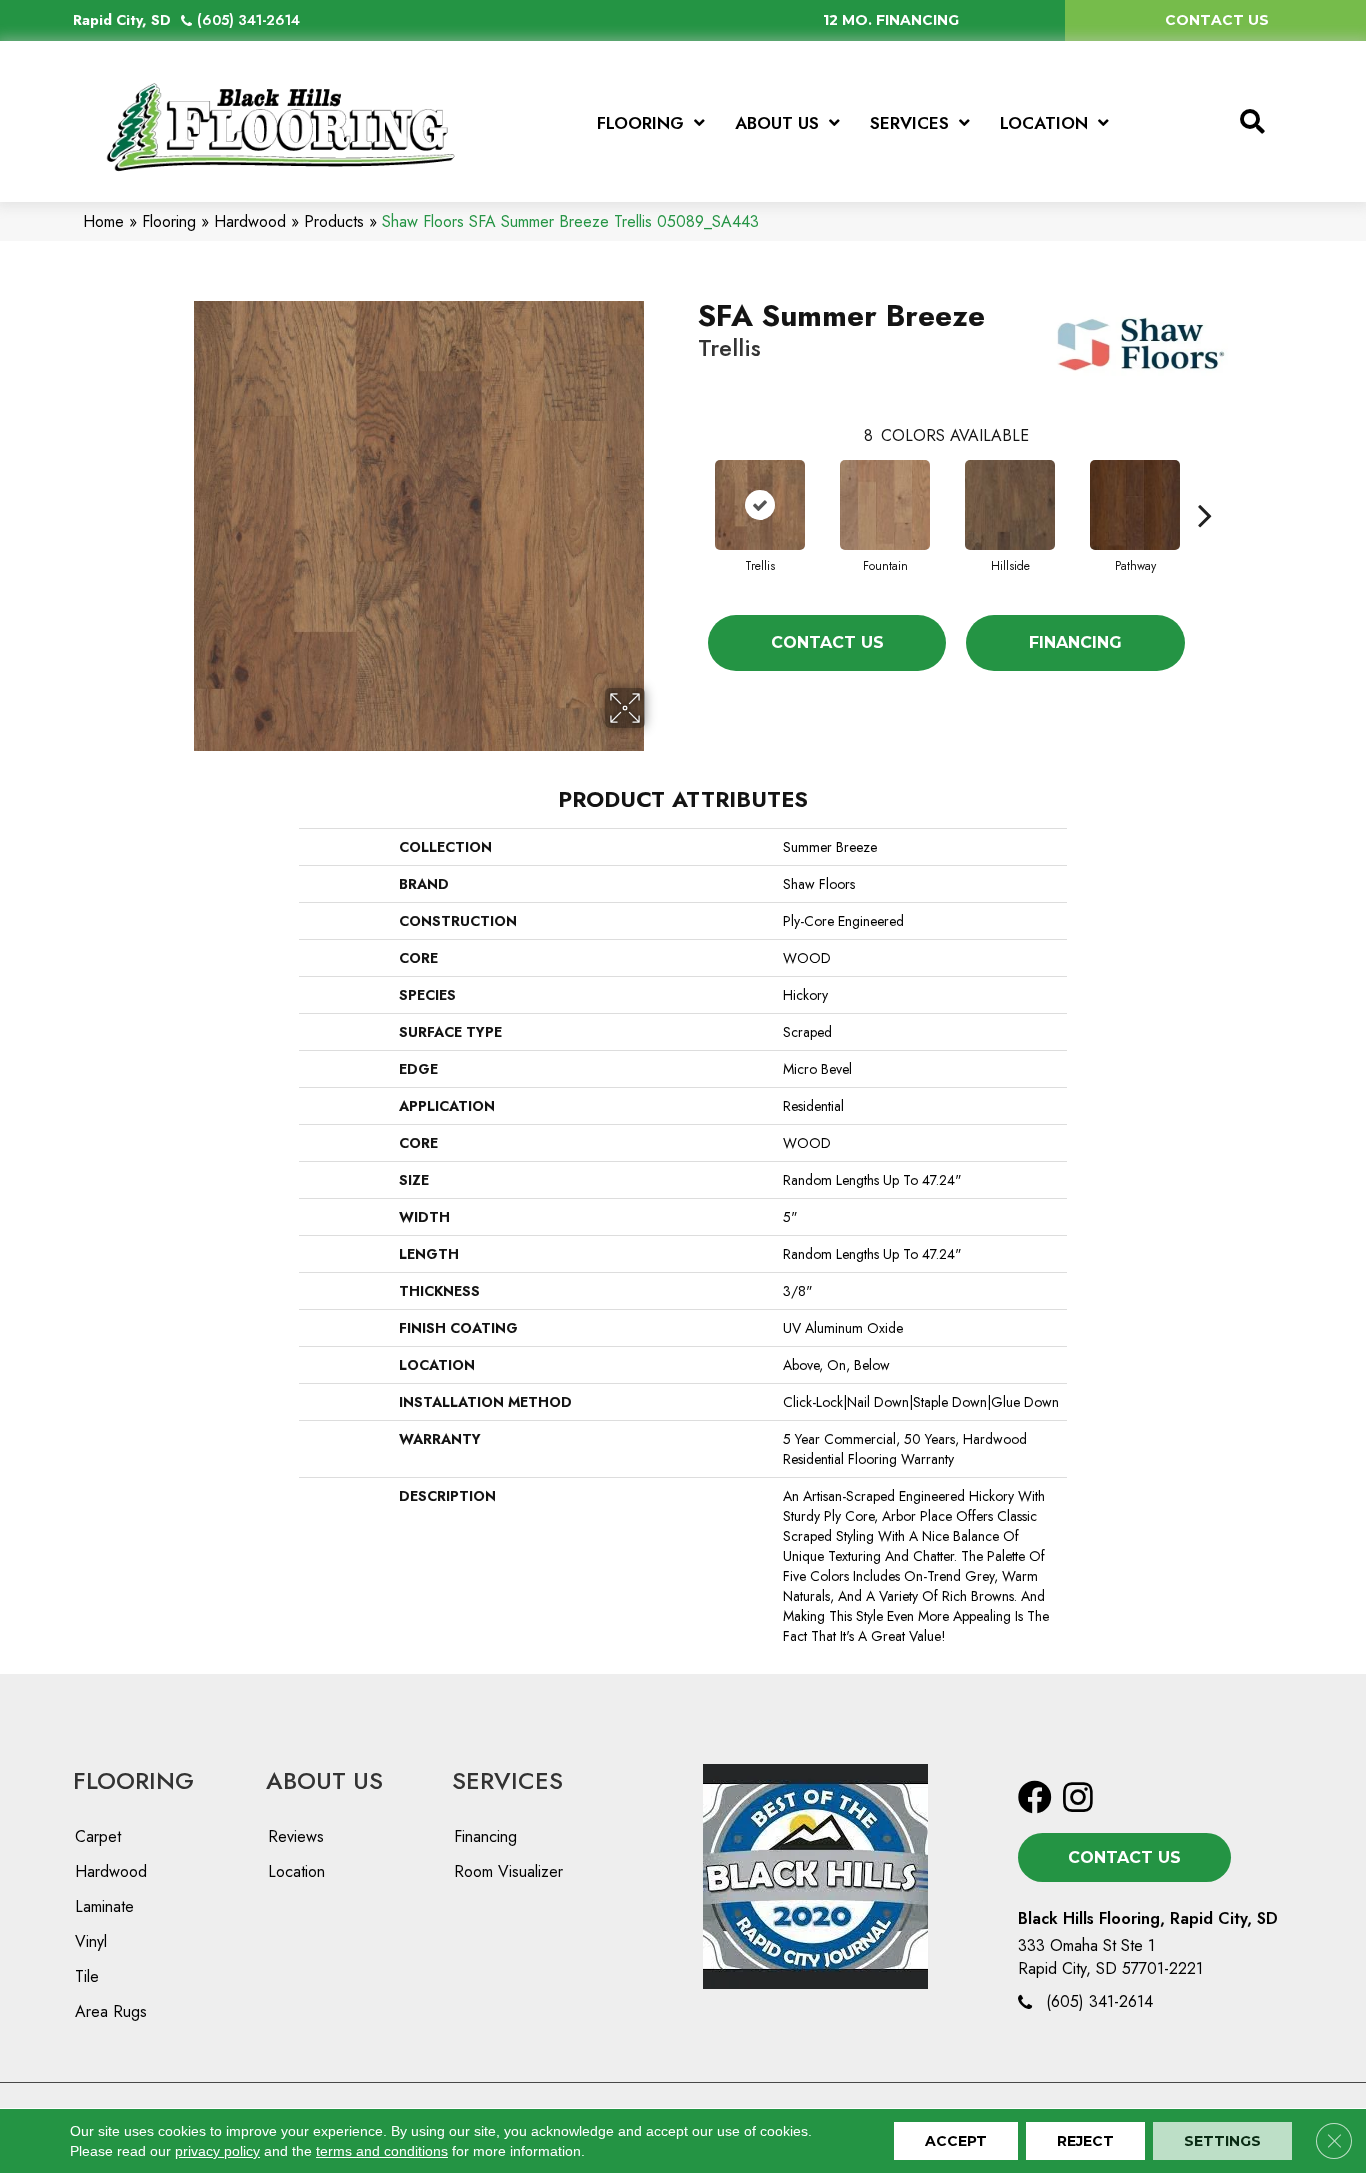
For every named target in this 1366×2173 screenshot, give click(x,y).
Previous (688, 485)
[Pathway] (1135, 505)
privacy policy (217, 2151)
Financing (1075, 642)
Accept (956, 2141)
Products (334, 221)
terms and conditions (382, 2151)
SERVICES (507, 1780)
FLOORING (133, 1780)
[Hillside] (1010, 505)
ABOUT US (324, 1780)
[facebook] (1035, 1798)
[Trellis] (760, 505)
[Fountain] (885, 505)
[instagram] (1078, 1798)
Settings (1222, 2141)
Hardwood (250, 221)
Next (1205, 485)
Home (103, 221)
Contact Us (827, 642)
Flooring (169, 221)
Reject (1085, 2141)
